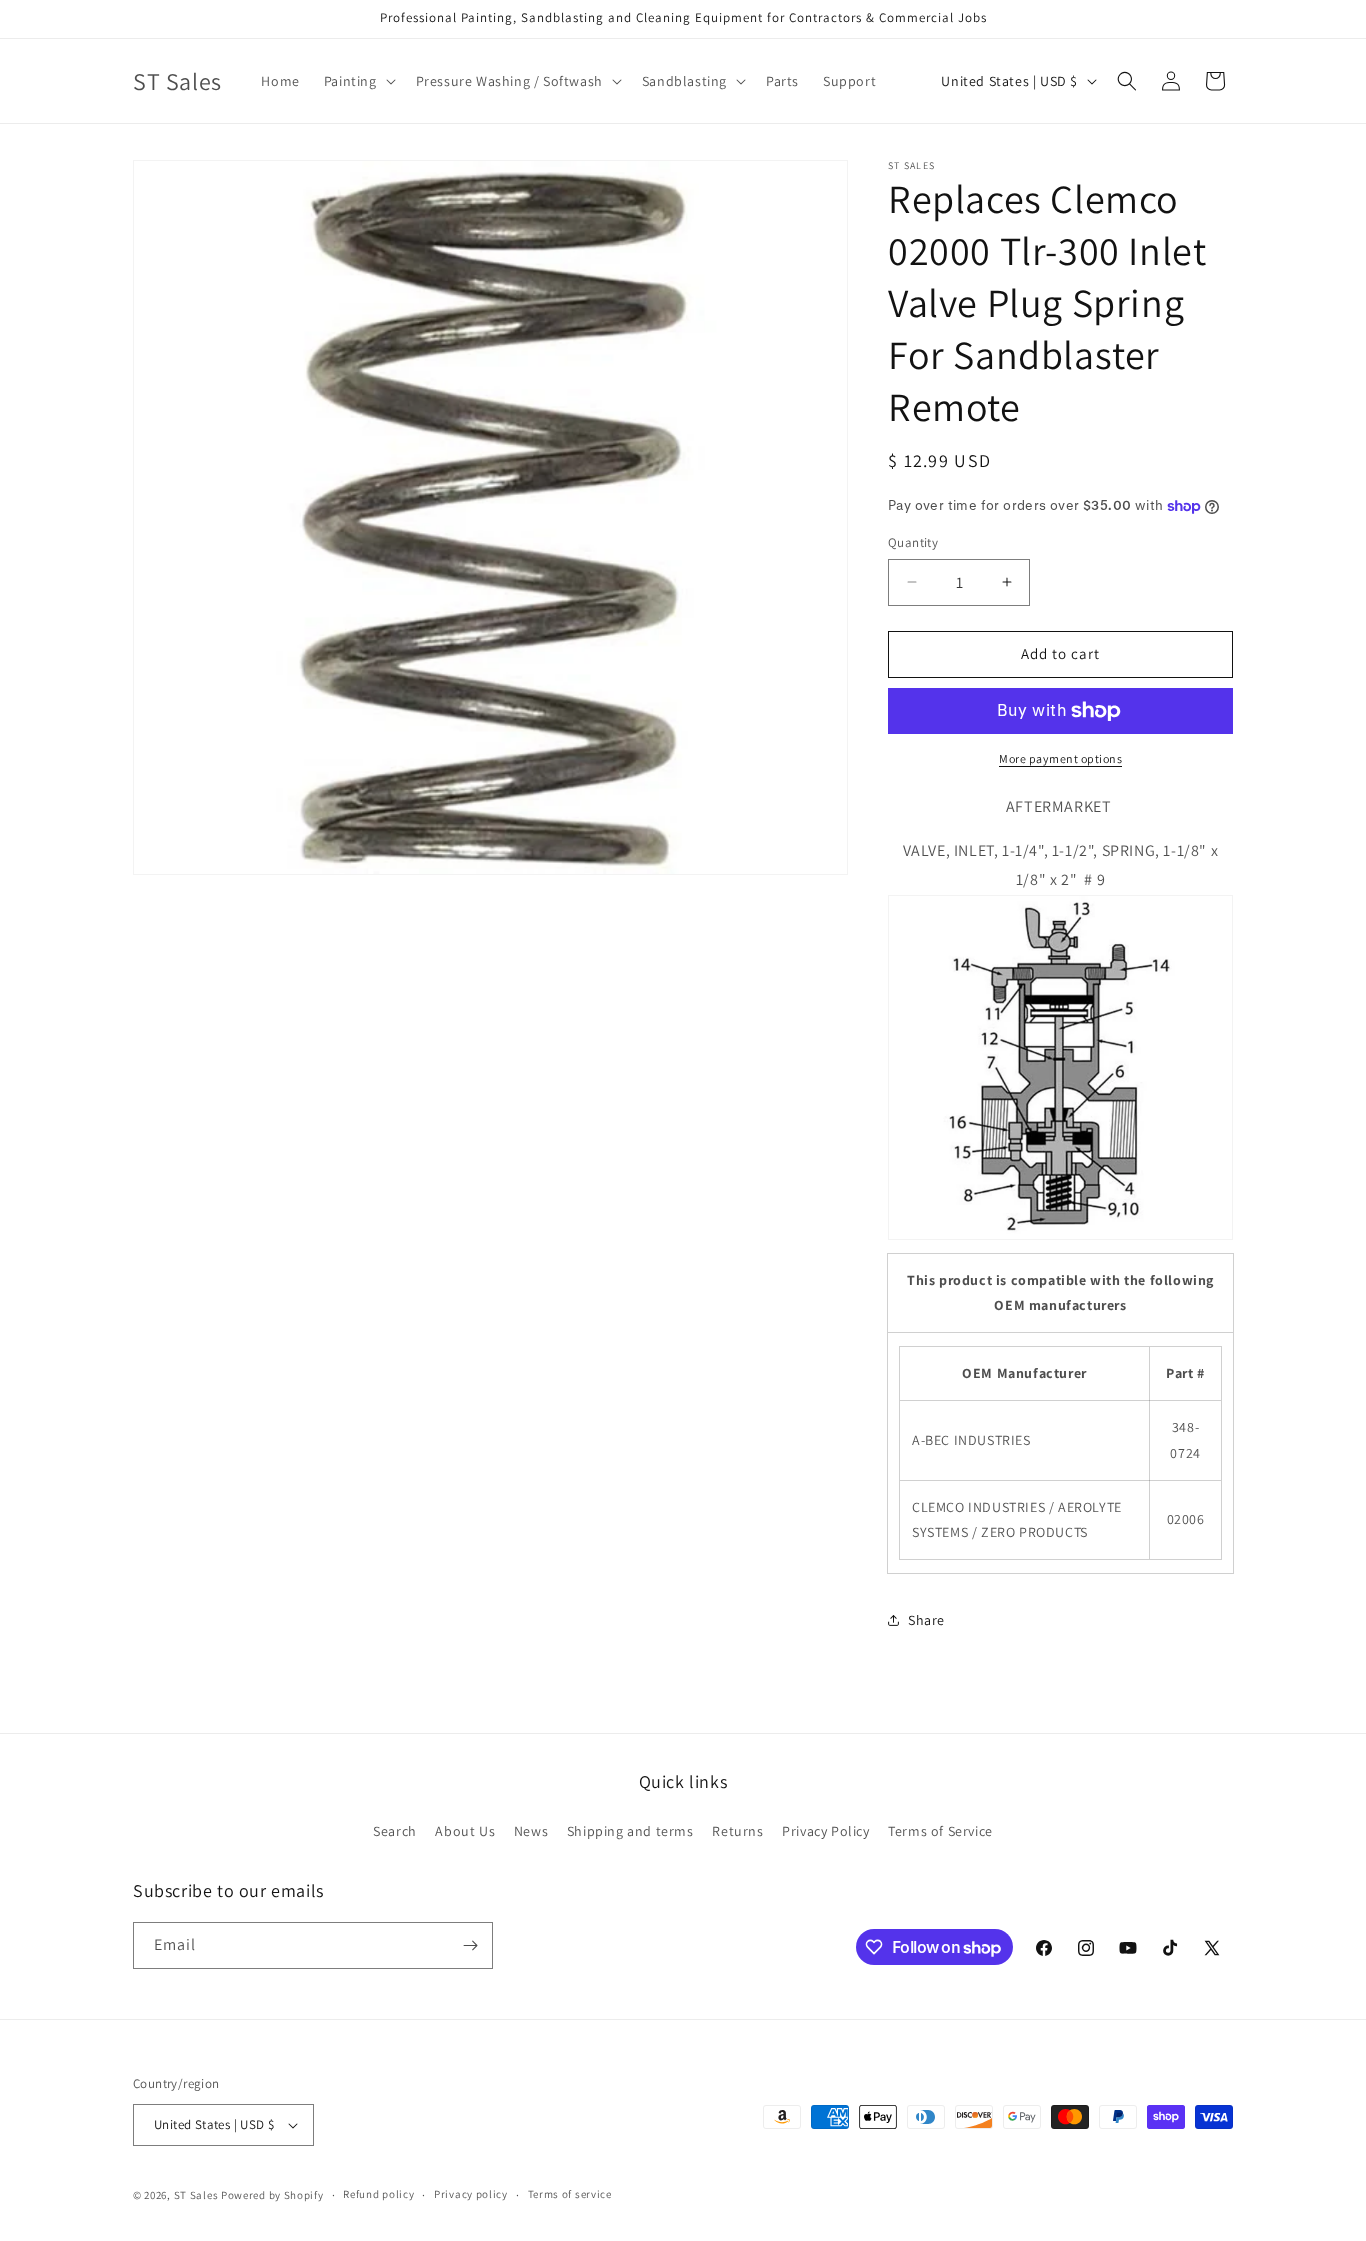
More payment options (1060, 758)
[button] (358, 81)
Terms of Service (940, 1831)
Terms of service (570, 2194)
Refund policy (378, 2194)
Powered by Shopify (272, 2195)
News (531, 1831)
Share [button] (926, 1620)
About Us (465, 1831)
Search (395, 1831)
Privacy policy (471, 2194)
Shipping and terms (630, 1831)
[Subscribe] (470, 1945)
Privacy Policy (825, 1831)
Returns (737, 1831)
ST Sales (196, 2195)
